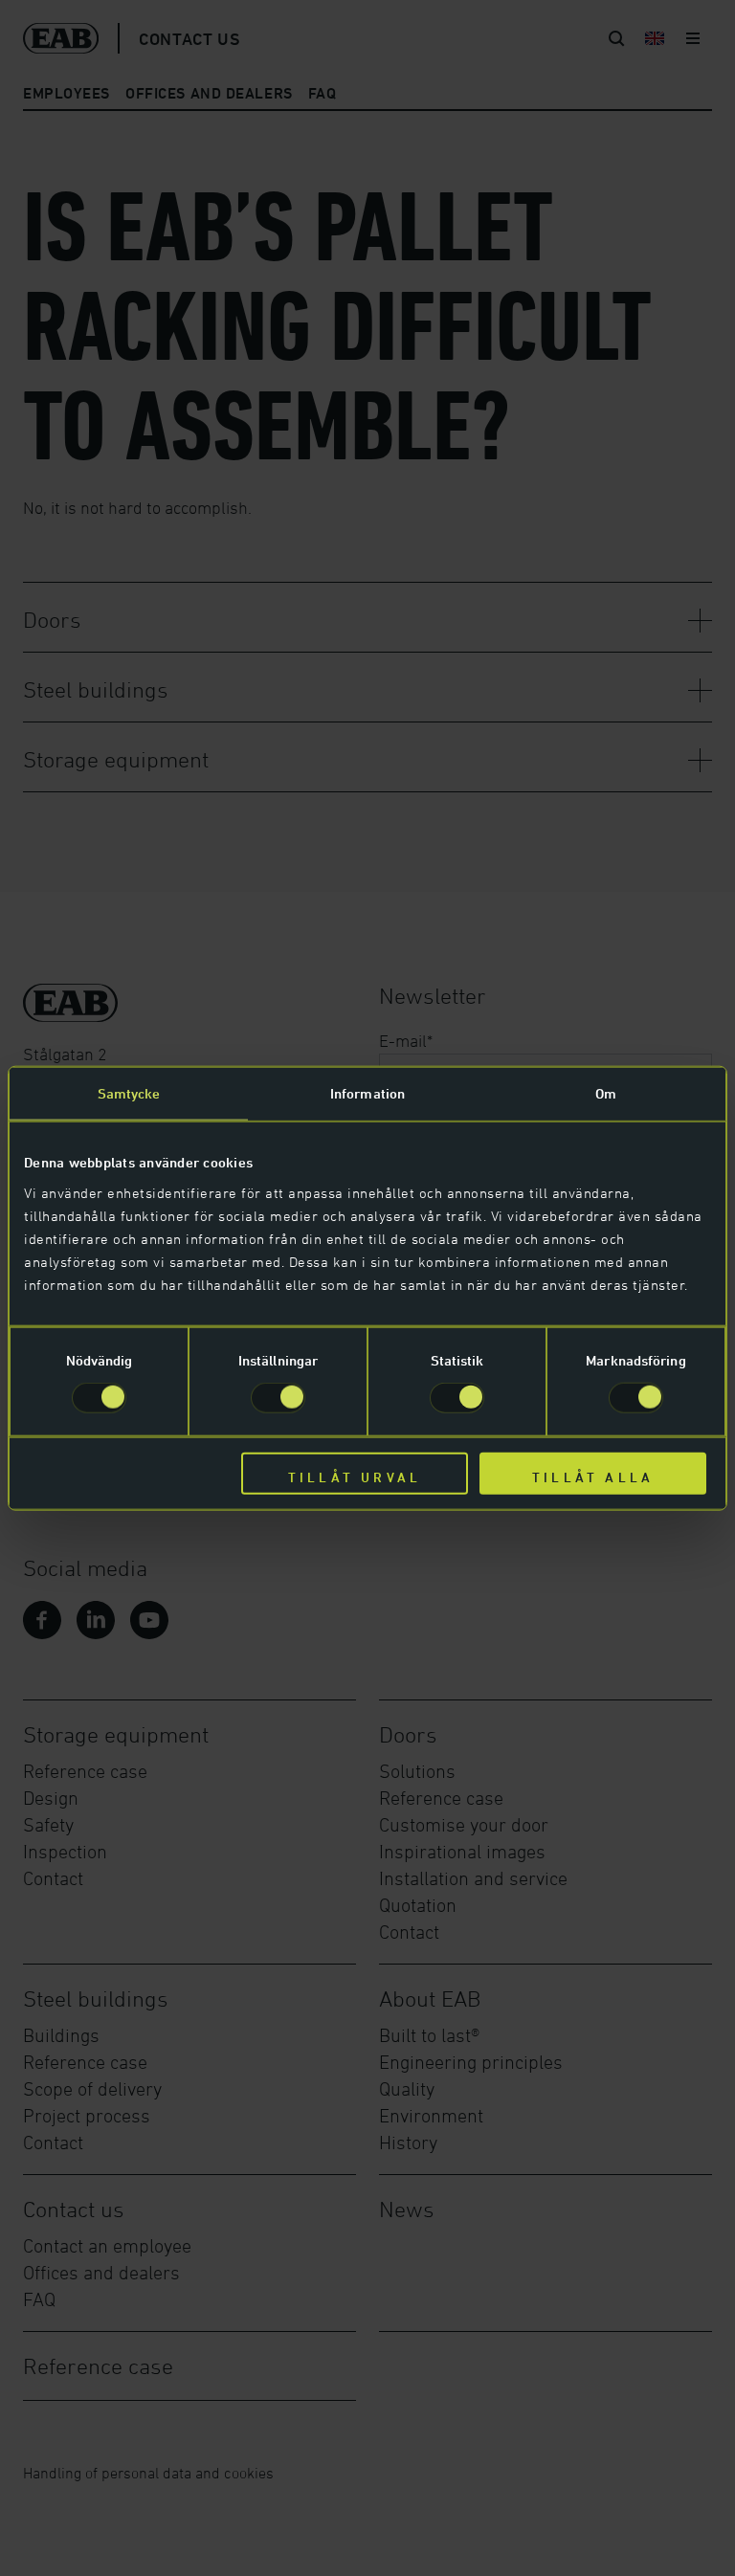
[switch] (278, 1398)
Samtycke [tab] (129, 1093)
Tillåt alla (593, 1476)
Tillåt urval (355, 1476)
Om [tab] (606, 1093)
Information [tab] (367, 1093)
